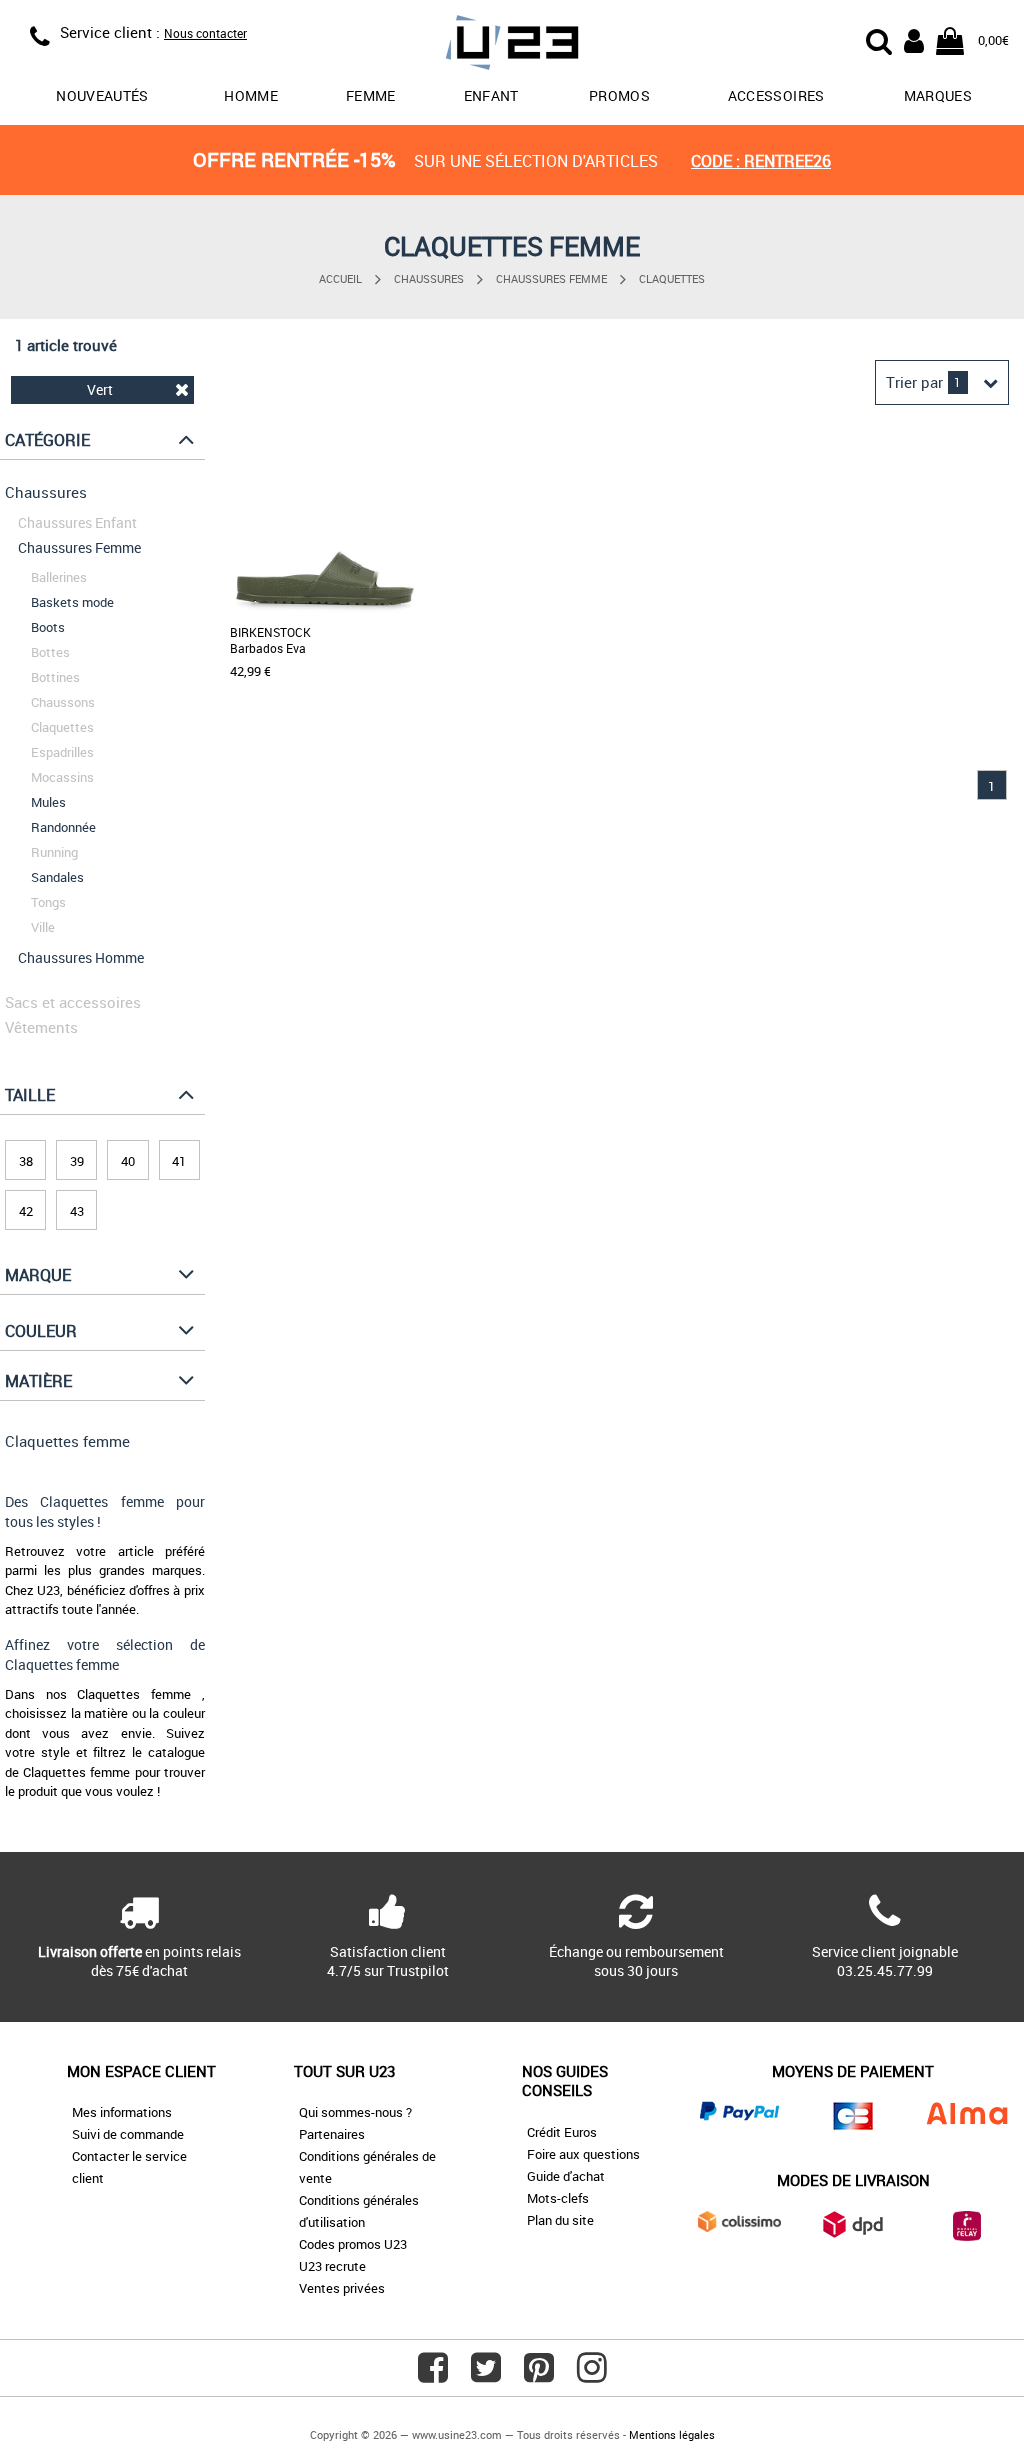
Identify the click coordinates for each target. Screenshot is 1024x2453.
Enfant (491, 95)
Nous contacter (205, 33)
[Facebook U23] (433, 2375)
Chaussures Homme (81, 957)
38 (26, 1161)
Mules (48, 802)
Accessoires (776, 95)
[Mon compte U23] (914, 39)
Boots (48, 627)
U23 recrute (332, 2266)
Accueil (340, 278)
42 (26, 1211)
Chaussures (429, 278)
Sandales (57, 877)
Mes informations (122, 2112)
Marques (938, 95)
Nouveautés (102, 95)
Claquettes (672, 278)
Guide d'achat (566, 2176)
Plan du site (560, 2220)
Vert (100, 389)
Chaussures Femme (551, 278)
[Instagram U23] (592, 2375)
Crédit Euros (562, 2132)
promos (619, 95)
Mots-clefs (558, 2198)
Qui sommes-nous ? (355, 2112)
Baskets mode (72, 602)
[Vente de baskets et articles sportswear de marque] (512, 45)
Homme (251, 95)
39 (77, 1161)
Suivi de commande (128, 2134)
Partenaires (332, 2134)
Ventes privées (342, 2288)
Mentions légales (672, 2434)
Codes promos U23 (353, 2244)
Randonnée (63, 827)
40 (128, 1161)
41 (179, 1161)
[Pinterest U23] (539, 2375)
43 (77, 1211)
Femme (371, 95)
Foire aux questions (583, 2154)
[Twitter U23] (486, 2375)
